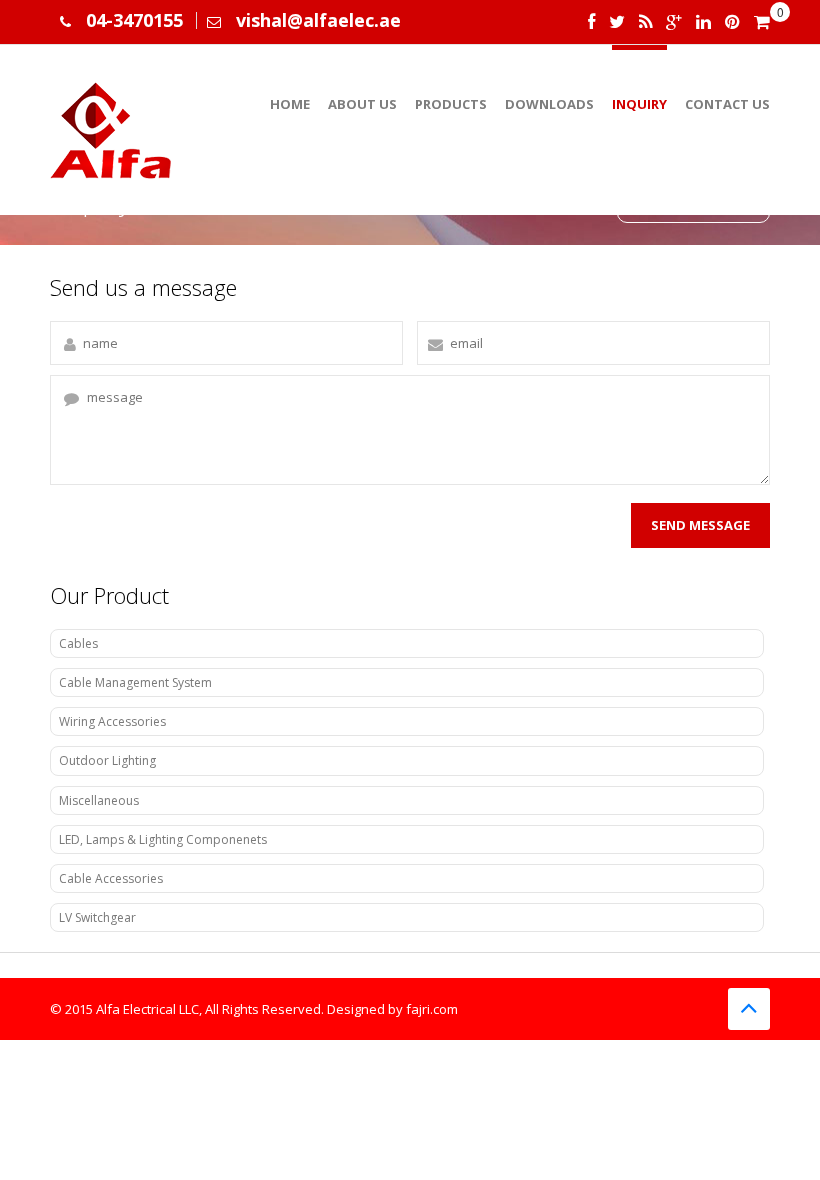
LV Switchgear (97, 917)
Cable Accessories (111, 878)
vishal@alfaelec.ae (318, 20)
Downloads (549, 104)
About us (362, 104)
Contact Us (727, 104)
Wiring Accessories (112, 721)
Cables (78, 643)
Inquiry (639, 104)
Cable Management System (135, 682)
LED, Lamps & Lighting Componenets (163, 839)
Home (290, 104)
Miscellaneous (99, 800)
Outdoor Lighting (107, 760)
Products (451, 104)
